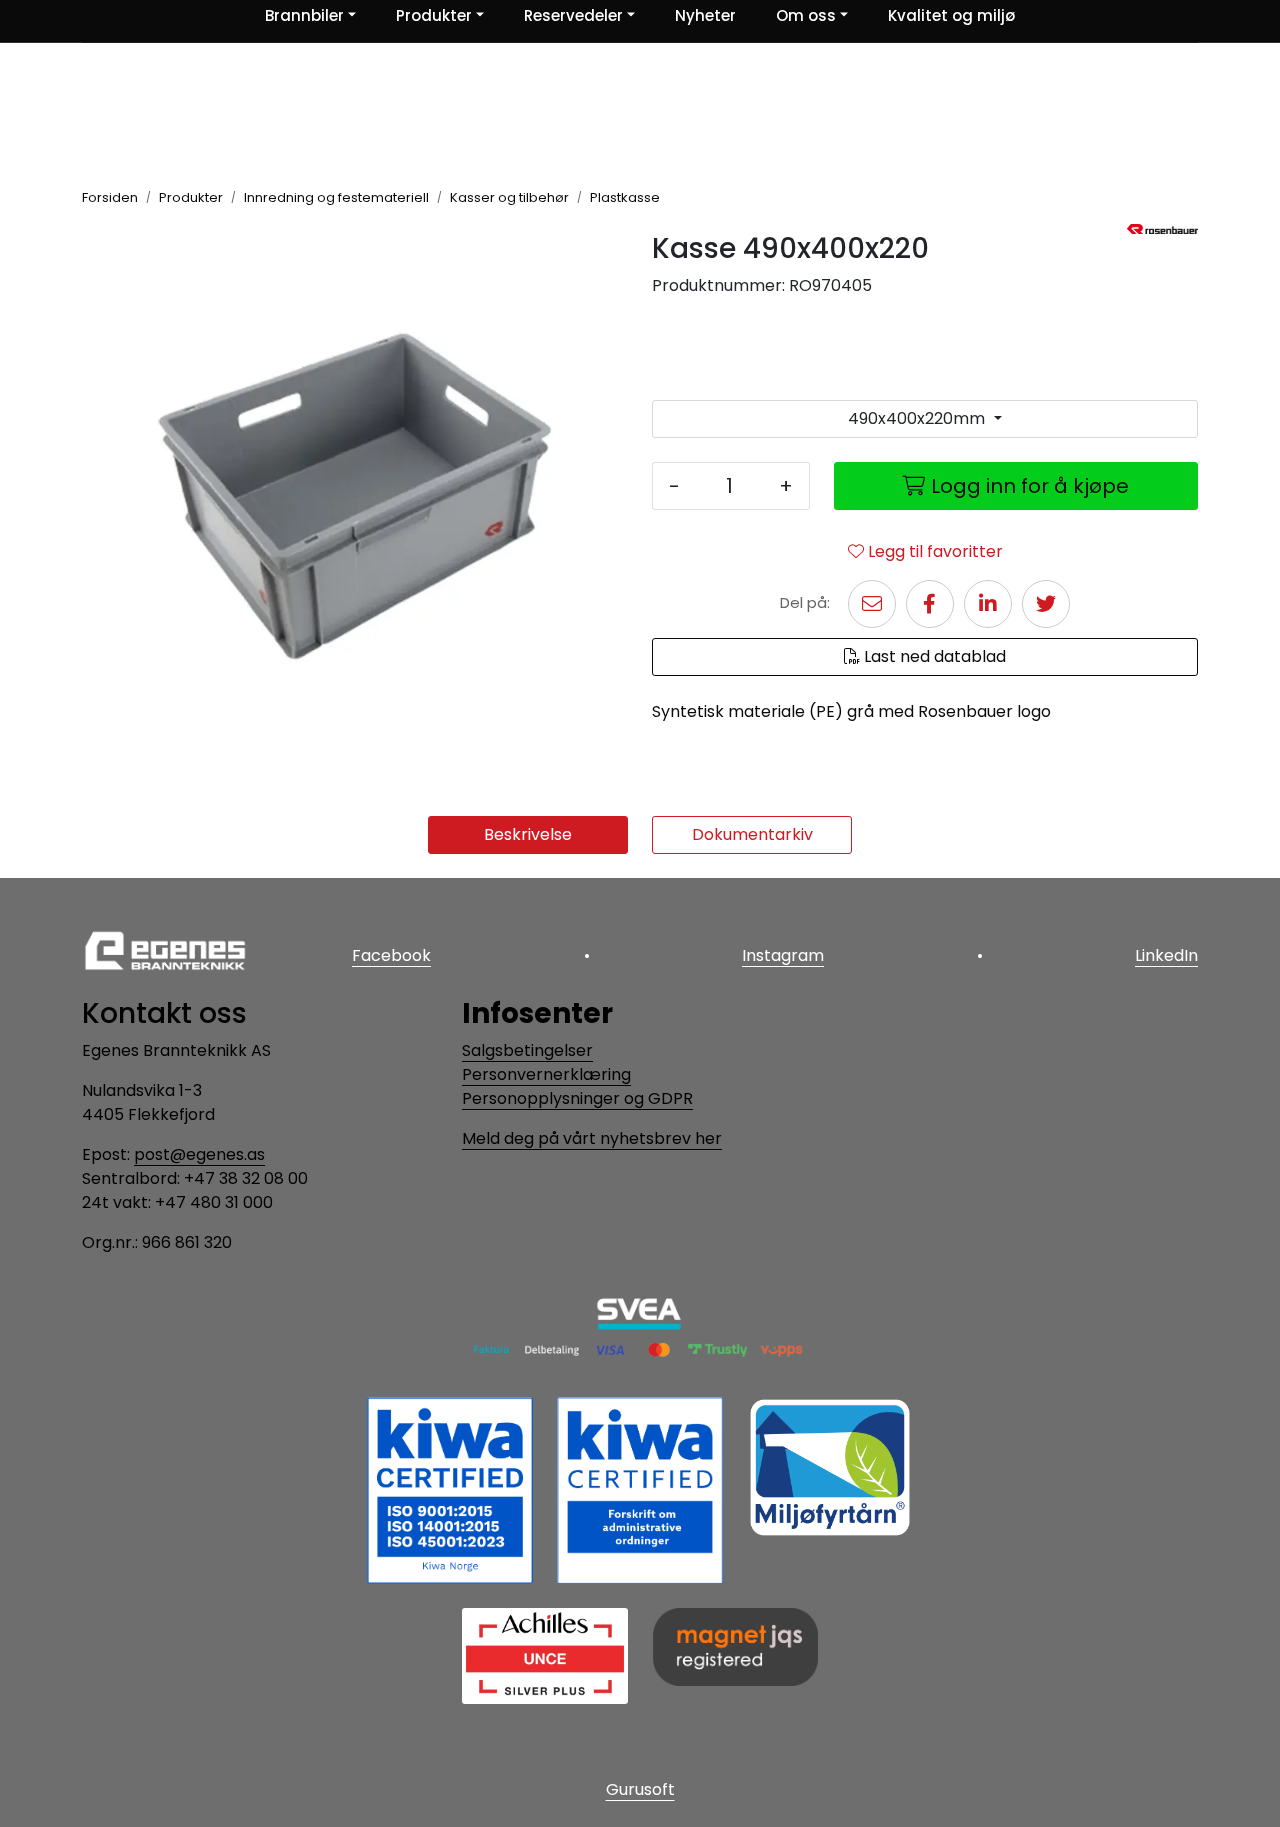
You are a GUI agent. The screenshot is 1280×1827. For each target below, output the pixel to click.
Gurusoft (640, 1789)
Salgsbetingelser (527, 1050)
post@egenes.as (199, 1154)
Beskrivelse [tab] (528, 834)
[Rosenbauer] (1162, 229)
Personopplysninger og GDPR (577, 1098)
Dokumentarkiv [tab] (752, 834)
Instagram (783, 955)
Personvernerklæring (546, 1074)
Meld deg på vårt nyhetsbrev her (592, 1138)
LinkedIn (1166, 955)
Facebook (391, 955)
